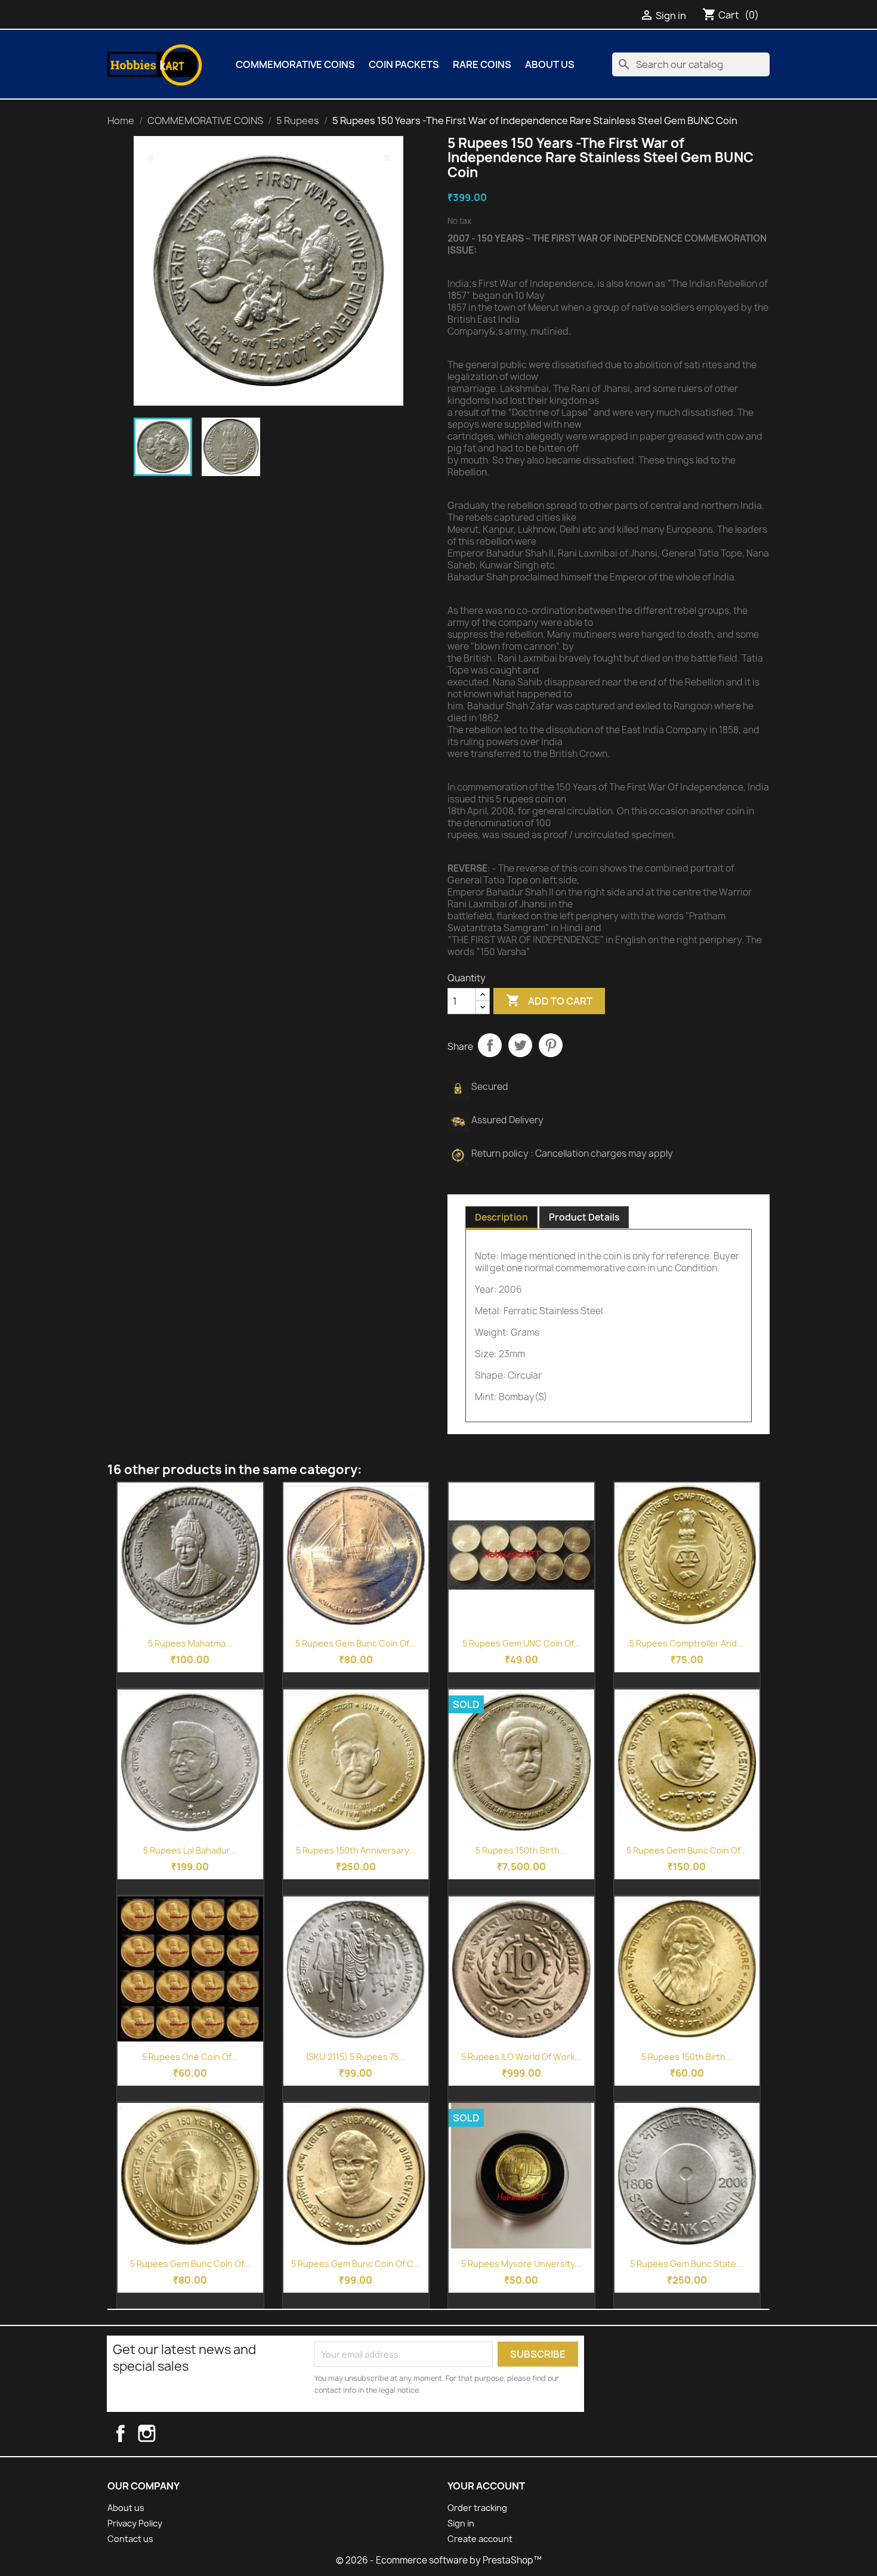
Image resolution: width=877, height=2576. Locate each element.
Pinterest (551, 1045)
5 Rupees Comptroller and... (687, 1643)
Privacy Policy (135, 2523)
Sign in (461, 2523)
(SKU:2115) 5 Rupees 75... (356, 2057)
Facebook (131, 2433)
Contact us (130, 2539)
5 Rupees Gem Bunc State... (687, 2264)
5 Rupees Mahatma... (190, 1643)
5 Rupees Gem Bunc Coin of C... (356, 2264)
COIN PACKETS (404, 64)
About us (550, 64)
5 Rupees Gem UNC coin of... (521, 1643)
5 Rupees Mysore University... (521, 2264)
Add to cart (549, 1000)
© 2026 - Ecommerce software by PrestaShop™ (439, 2560)
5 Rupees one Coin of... (190, 2057)
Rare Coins (482, 64)
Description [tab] (501, 1217)
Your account (486, 2486)
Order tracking (477, 2508)
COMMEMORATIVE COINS (295, 64)
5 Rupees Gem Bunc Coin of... (356, 1643)
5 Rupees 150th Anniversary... (356, 1850)
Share (490, 1045)
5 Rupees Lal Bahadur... (190, 1850)
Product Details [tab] (584, 1217)
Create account (480, 2539)
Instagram (158, 2433)
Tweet (520, 1045)
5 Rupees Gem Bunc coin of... (687, 1850)
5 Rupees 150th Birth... (521, 1850)
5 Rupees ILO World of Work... (521, 2057)
